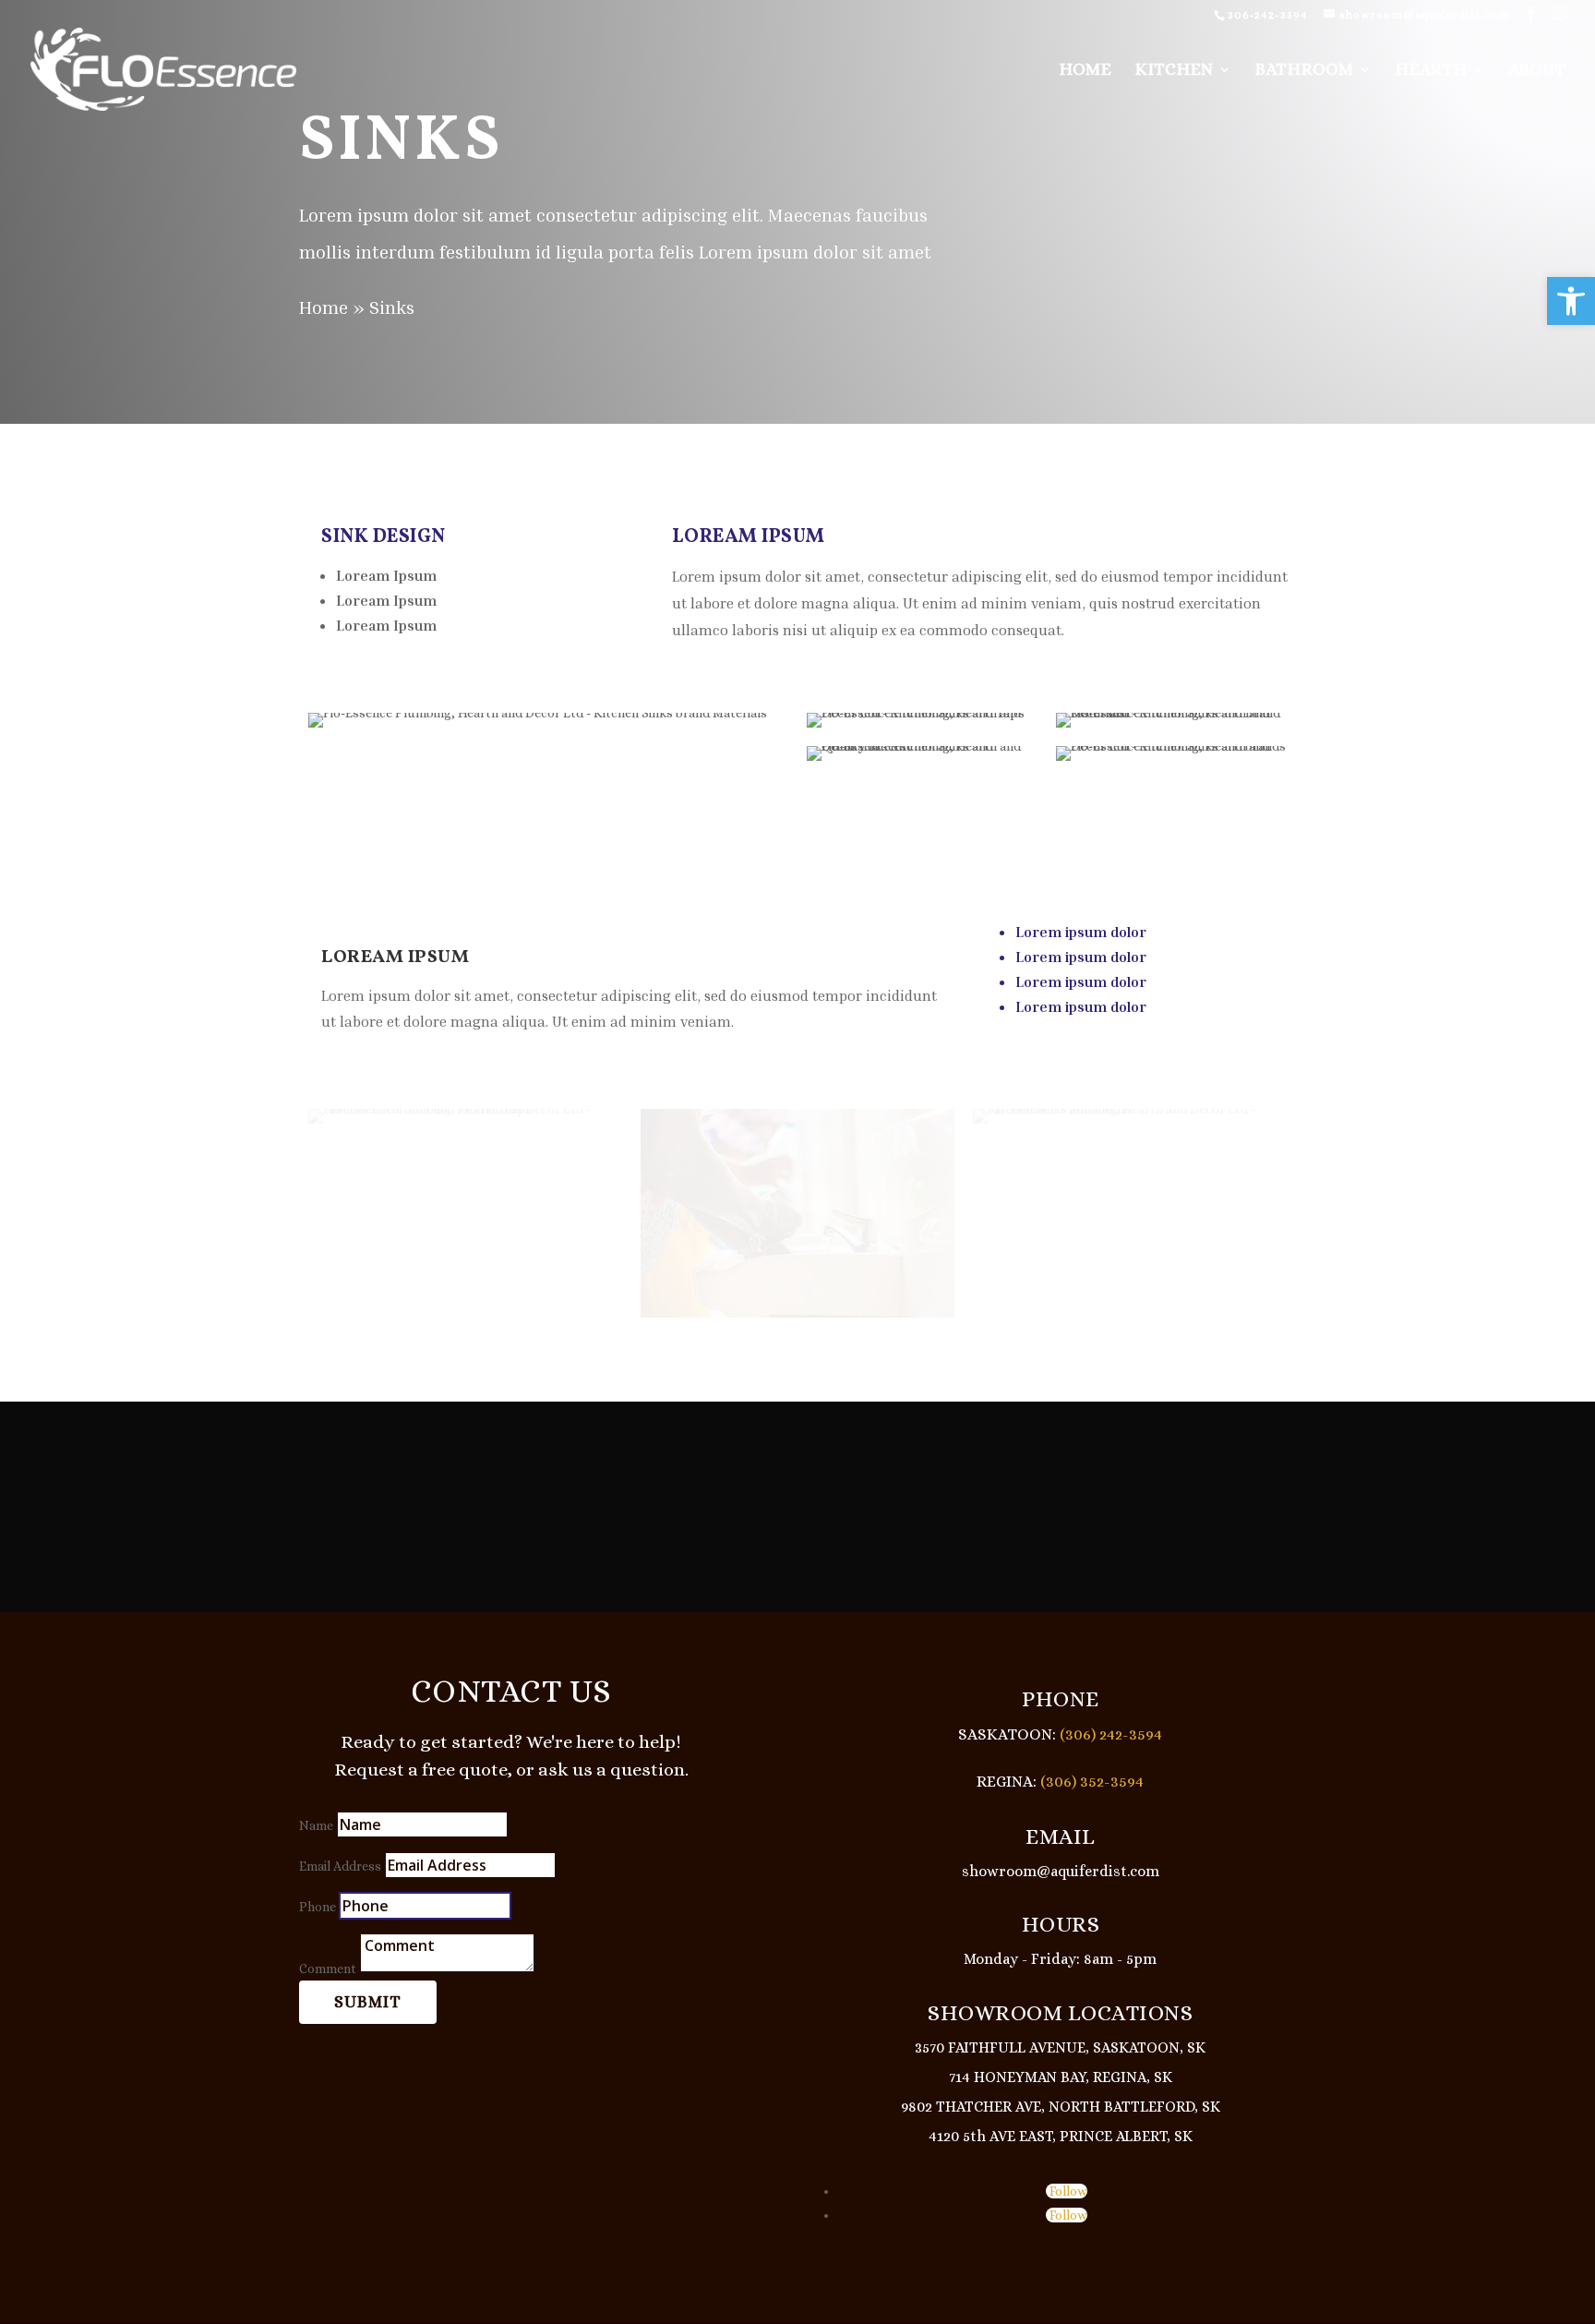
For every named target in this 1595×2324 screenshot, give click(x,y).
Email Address (340, 1866)
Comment (328, 1969)
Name (316, 1825)
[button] (1571, 301)
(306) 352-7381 (1160, 1519)
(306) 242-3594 (1109, 1734)
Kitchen (1174, 71)
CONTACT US (511, 1691)
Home (1085, 71)
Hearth (1431, 71)
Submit (368, 2002)
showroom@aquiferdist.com (1061, 1871)
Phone (318, 1907)
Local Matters (920, 2310)
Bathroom (1304, 71)
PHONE (1061, 1699)
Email (1061, 1836)
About (1537, 71)
